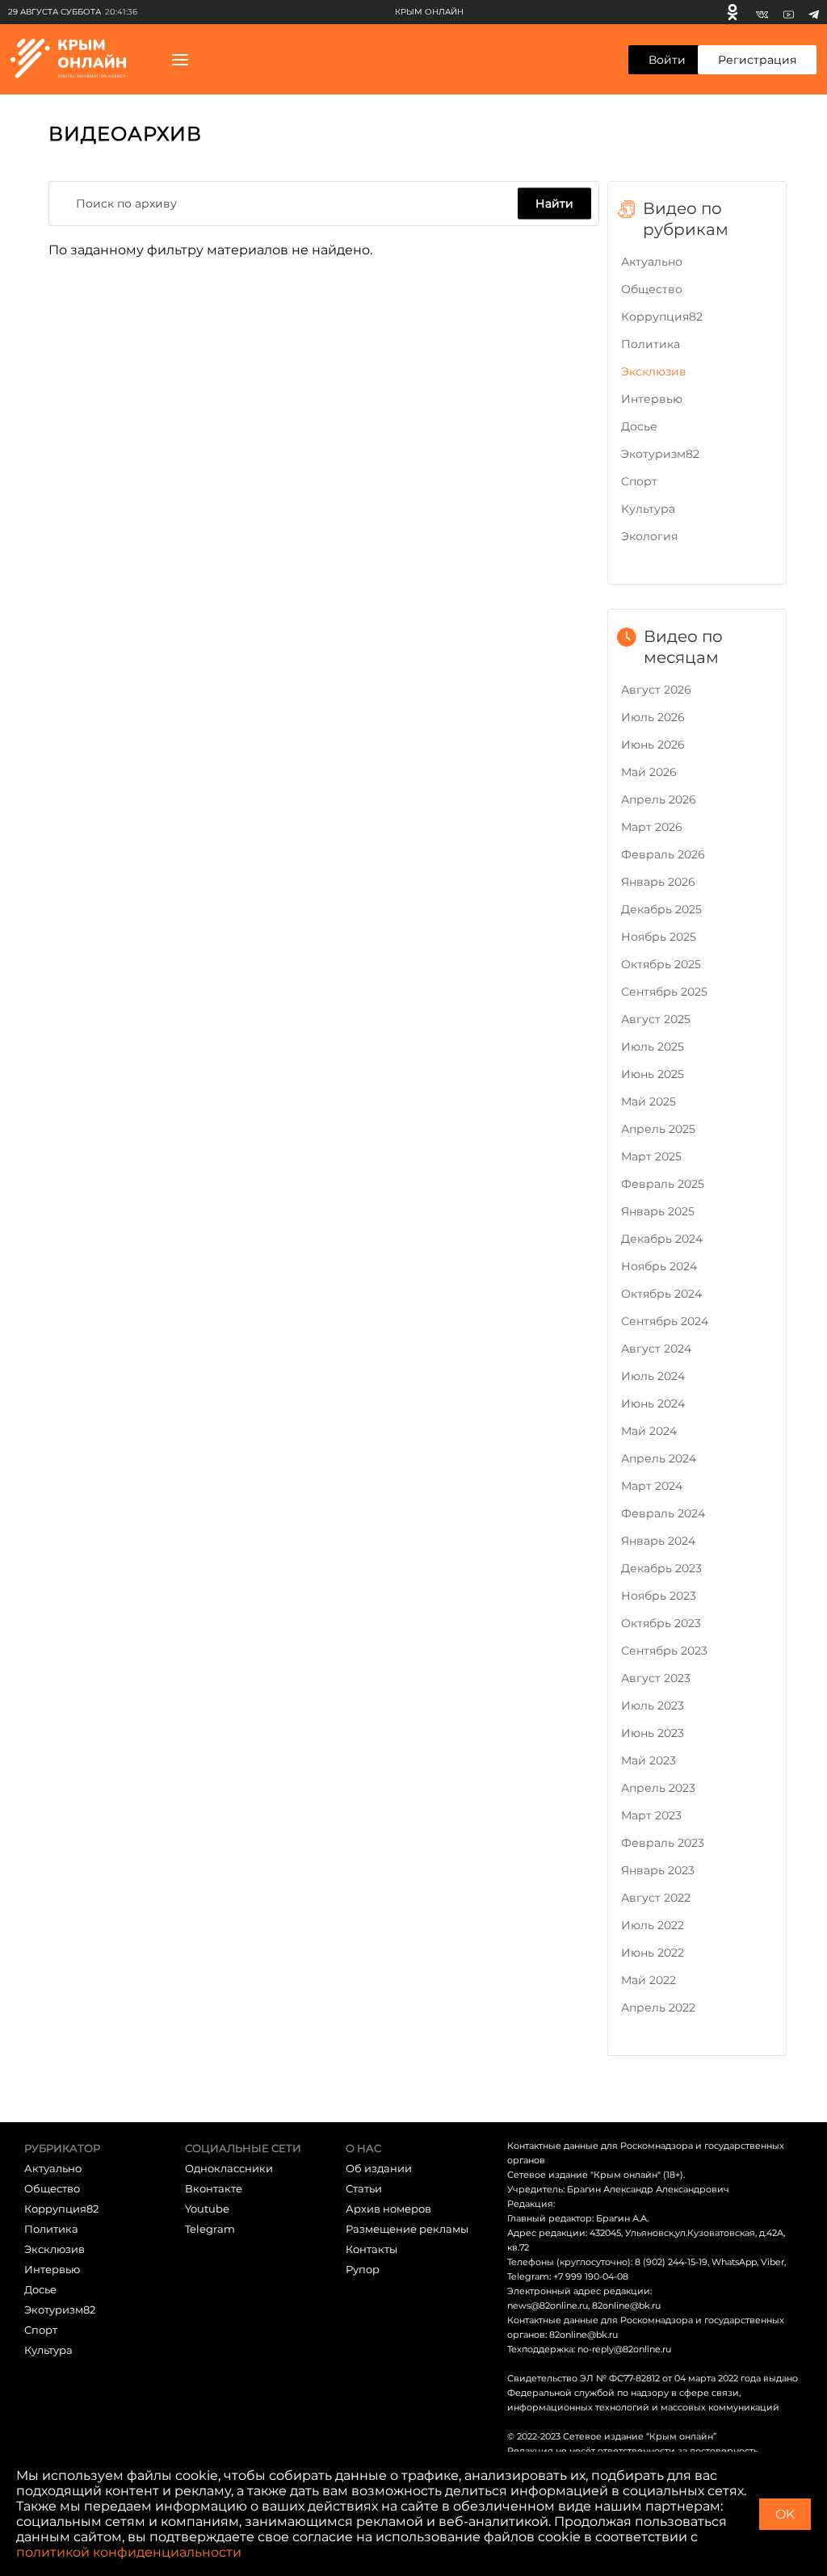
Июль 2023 (653, 1705)
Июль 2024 (653, 1376)
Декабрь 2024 (662, 1239)
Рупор (363, 2269)
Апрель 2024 (659, 1458)
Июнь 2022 (653, 1953)
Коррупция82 (662, 317)
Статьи (364, 2188)
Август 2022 (656, 1898)
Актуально (652, 262)
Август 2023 (656, 1678)
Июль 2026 (653, 717)
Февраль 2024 (663, 1513)
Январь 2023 (658, 1870)
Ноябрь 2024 (659, 1266)
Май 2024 (649, 1431)
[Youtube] (789, 12)
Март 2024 (652, 1486)
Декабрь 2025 (661, 909)
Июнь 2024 (653, 1403)
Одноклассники (229, 2168)
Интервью (652, 399)
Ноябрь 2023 (659, 1596)
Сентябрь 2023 (664, 1651)
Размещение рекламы (407, 2229)
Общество (652, 289)
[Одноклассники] (733, 12)
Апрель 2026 (659, 799)
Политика (651, 344)
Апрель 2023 (658, 1788)
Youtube (207, 2209)
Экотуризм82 (660, 454)
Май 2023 (649, 1760)
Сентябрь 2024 (665, 1321)
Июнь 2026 (653, 745)
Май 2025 (649, 1101)
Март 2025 (651, 1156)
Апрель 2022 (658, 2008)
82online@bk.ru (626, 2305)
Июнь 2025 (653, 1074)
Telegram (210, 2229)
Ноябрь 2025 (659, 937)
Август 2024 (656, 1349)
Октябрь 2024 (661, 1294)
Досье (639, 426)
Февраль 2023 (663, 1843)
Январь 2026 (658, 882)
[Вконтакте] (762, 12)
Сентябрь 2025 (664, 992)
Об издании (379, 2168)
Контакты (372, 2249)
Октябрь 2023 (661, 1623)
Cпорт (639, 481)
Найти (554, 203)
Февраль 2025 (663, 1184)
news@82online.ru (548, 2305)
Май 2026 (649, 772)
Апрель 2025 (658, 1129)
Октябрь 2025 (661, 964)
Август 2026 (656, 690)
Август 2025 (656, 1019)
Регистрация (757, 60)
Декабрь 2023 (661, 1568)
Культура (648, 509)
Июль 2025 (653, 1047)
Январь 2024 (658, 1541)
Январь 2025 (658, 1211)
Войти (667, 60)
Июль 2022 (653, 1925)
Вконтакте (214, 2188)
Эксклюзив (654, 371)
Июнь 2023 (653, 1733)
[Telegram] (814, 12)
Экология (649, 536)
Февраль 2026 (663, 854)
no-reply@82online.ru (624, 2349)
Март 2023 (651, 1815)
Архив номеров (388, 2209)
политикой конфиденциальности (129, 2552)
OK (785, 2514)
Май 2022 (649, 1980)
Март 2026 (652, 827)
